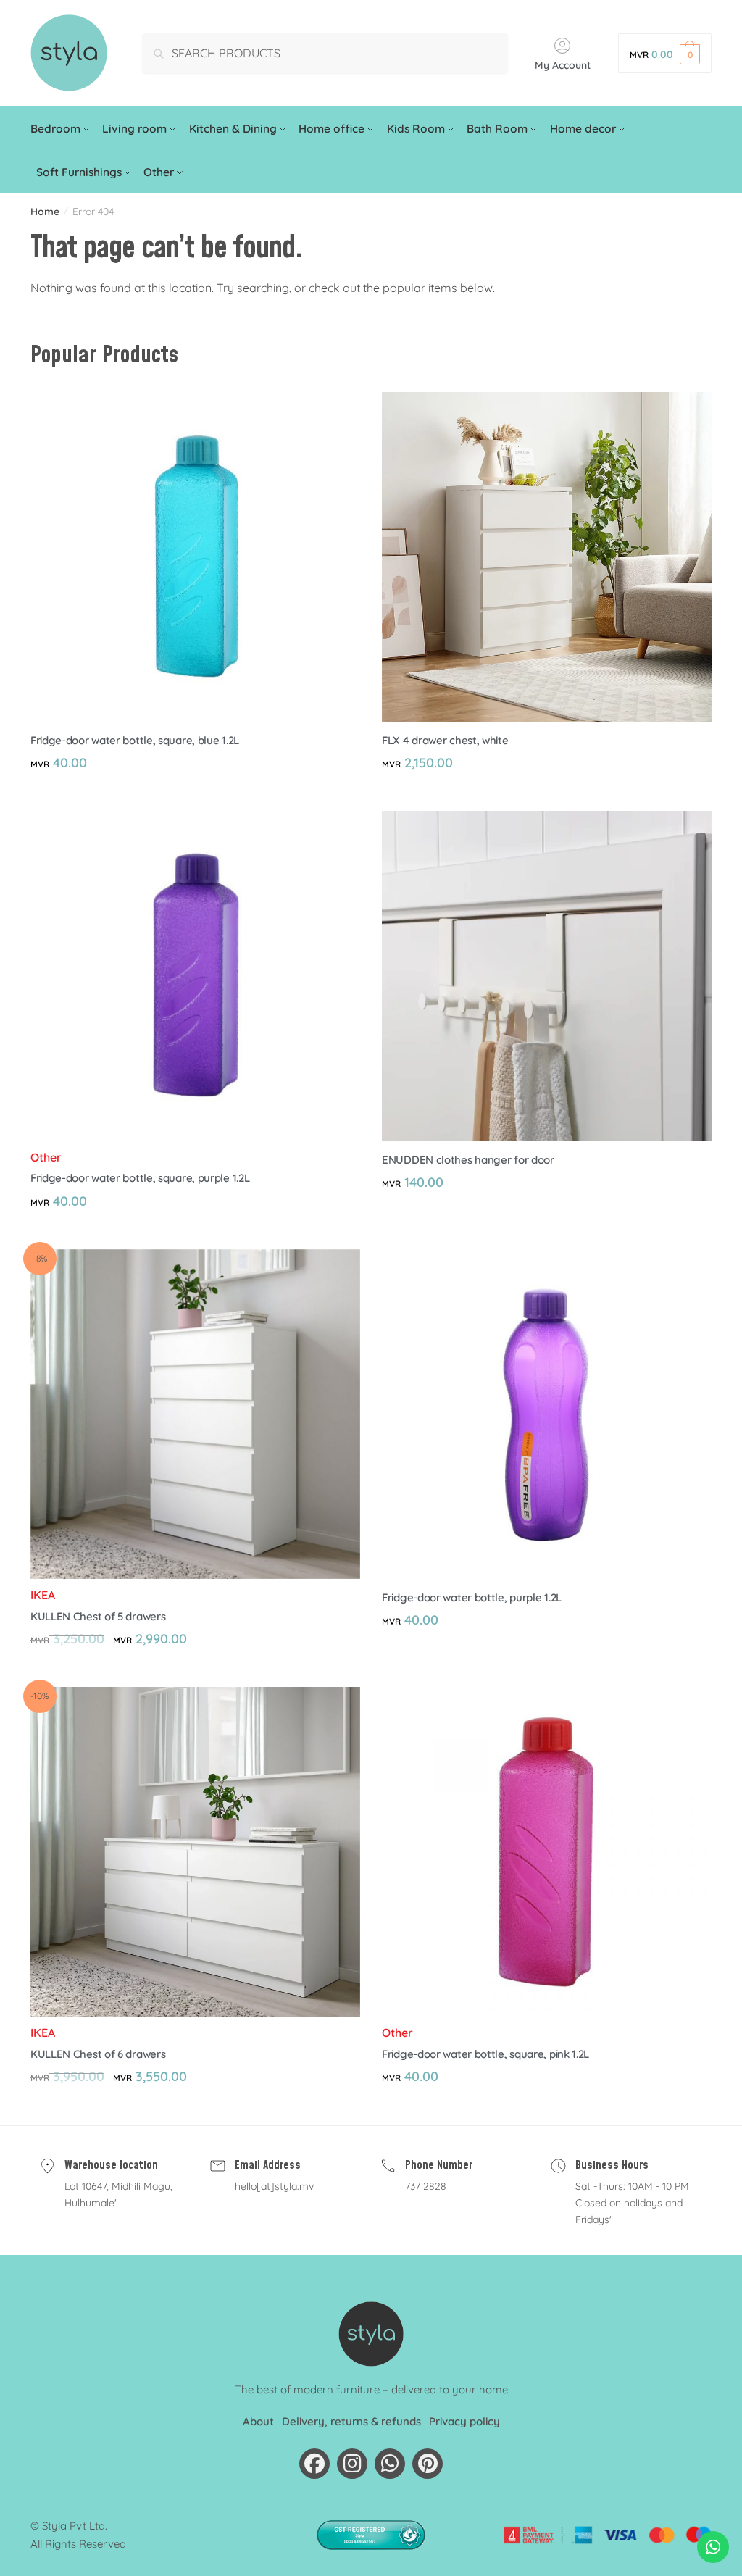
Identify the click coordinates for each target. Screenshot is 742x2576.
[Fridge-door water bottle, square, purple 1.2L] (195, 976)
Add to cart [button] (195, 794)
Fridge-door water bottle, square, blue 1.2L (135, 740)
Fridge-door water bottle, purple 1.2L (472, 1597)
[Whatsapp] (390, 2464)
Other (46, 1157)
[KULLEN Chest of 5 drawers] (195, 1414)
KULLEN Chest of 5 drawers (98, 1616)
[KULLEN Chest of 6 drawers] (195, 1852)
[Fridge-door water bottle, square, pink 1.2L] (547, 1852)
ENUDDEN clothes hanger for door (468, 1160)
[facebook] (314, 2464)
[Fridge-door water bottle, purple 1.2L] (547, 1414)
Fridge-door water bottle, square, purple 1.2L (140, 1178)
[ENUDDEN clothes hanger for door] (547, 976)
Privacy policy (464, 2421)
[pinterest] (428, 2464)
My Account (563, 65)
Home (45, 212)
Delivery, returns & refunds (351, 2421)
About (258, 2421)
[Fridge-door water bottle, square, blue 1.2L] (195, 557)
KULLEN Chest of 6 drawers (98, 2054)
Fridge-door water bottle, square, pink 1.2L (485, 2054)
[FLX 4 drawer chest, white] (547, 557)
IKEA (43, 1595)
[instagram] (352, 2464)
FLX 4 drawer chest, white (445, 740)
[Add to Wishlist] (342, 410)
